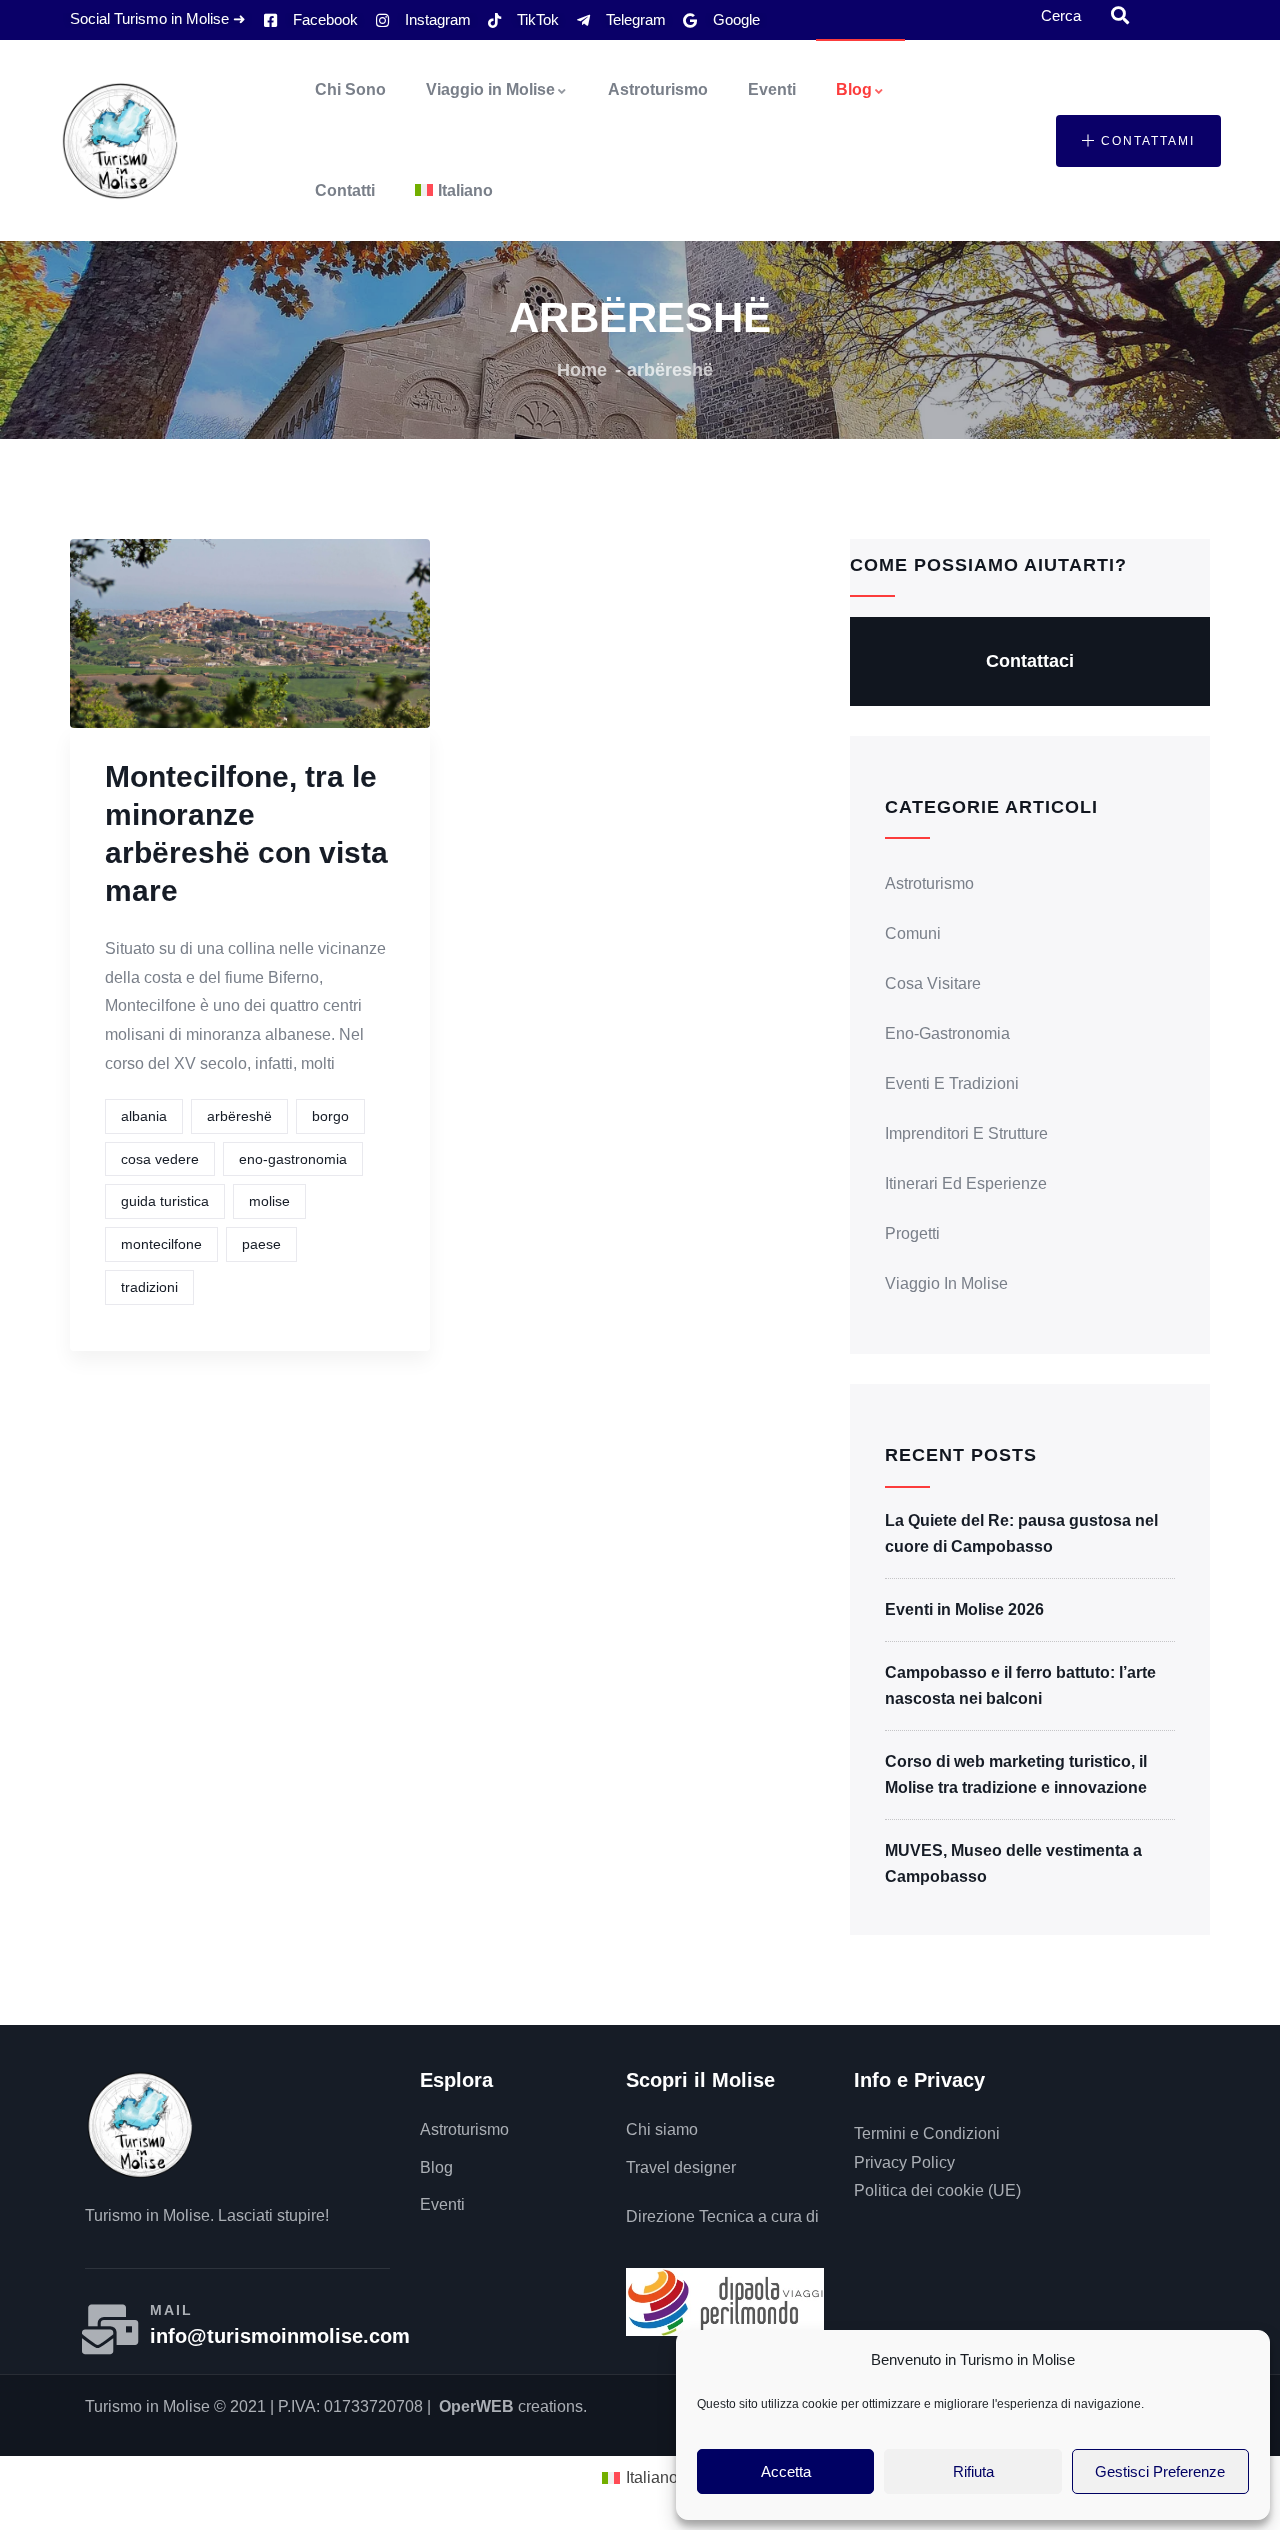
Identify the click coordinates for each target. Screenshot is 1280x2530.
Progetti (912, 1233)
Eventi (772, 89)
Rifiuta (973, 2471)
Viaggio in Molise (490, 89)
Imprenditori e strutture (966, 1133)
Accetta (786, 2471)
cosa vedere (160, 1159)
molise (269, 1201)
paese (261, 1244)
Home (582, 370)
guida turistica (165, 1201)
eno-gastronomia (293, 1159)
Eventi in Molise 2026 (964, 1609)
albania (144, 1116)
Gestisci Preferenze (1160, 2471)
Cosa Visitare (933, 983)
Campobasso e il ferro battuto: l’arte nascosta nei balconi (1020, 1685)
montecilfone (161, 1244)
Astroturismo (658, 89)
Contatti (345, 190)
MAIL (171, 2310)
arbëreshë (239, 1116)
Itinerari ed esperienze (966, 1183)
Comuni (913, 933)
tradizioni (149, 1287)
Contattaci (1030, 661)
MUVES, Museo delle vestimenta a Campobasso (1013, 1863)
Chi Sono (350, 89)
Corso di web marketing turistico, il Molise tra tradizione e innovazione (1016, 1774)
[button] (1138, 141)
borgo (330, 1116)
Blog (854, 89)
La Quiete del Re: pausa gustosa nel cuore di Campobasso (1021, 1533)
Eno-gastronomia (947, 1033)
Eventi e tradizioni (952, 1083)
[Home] (120, 141)
